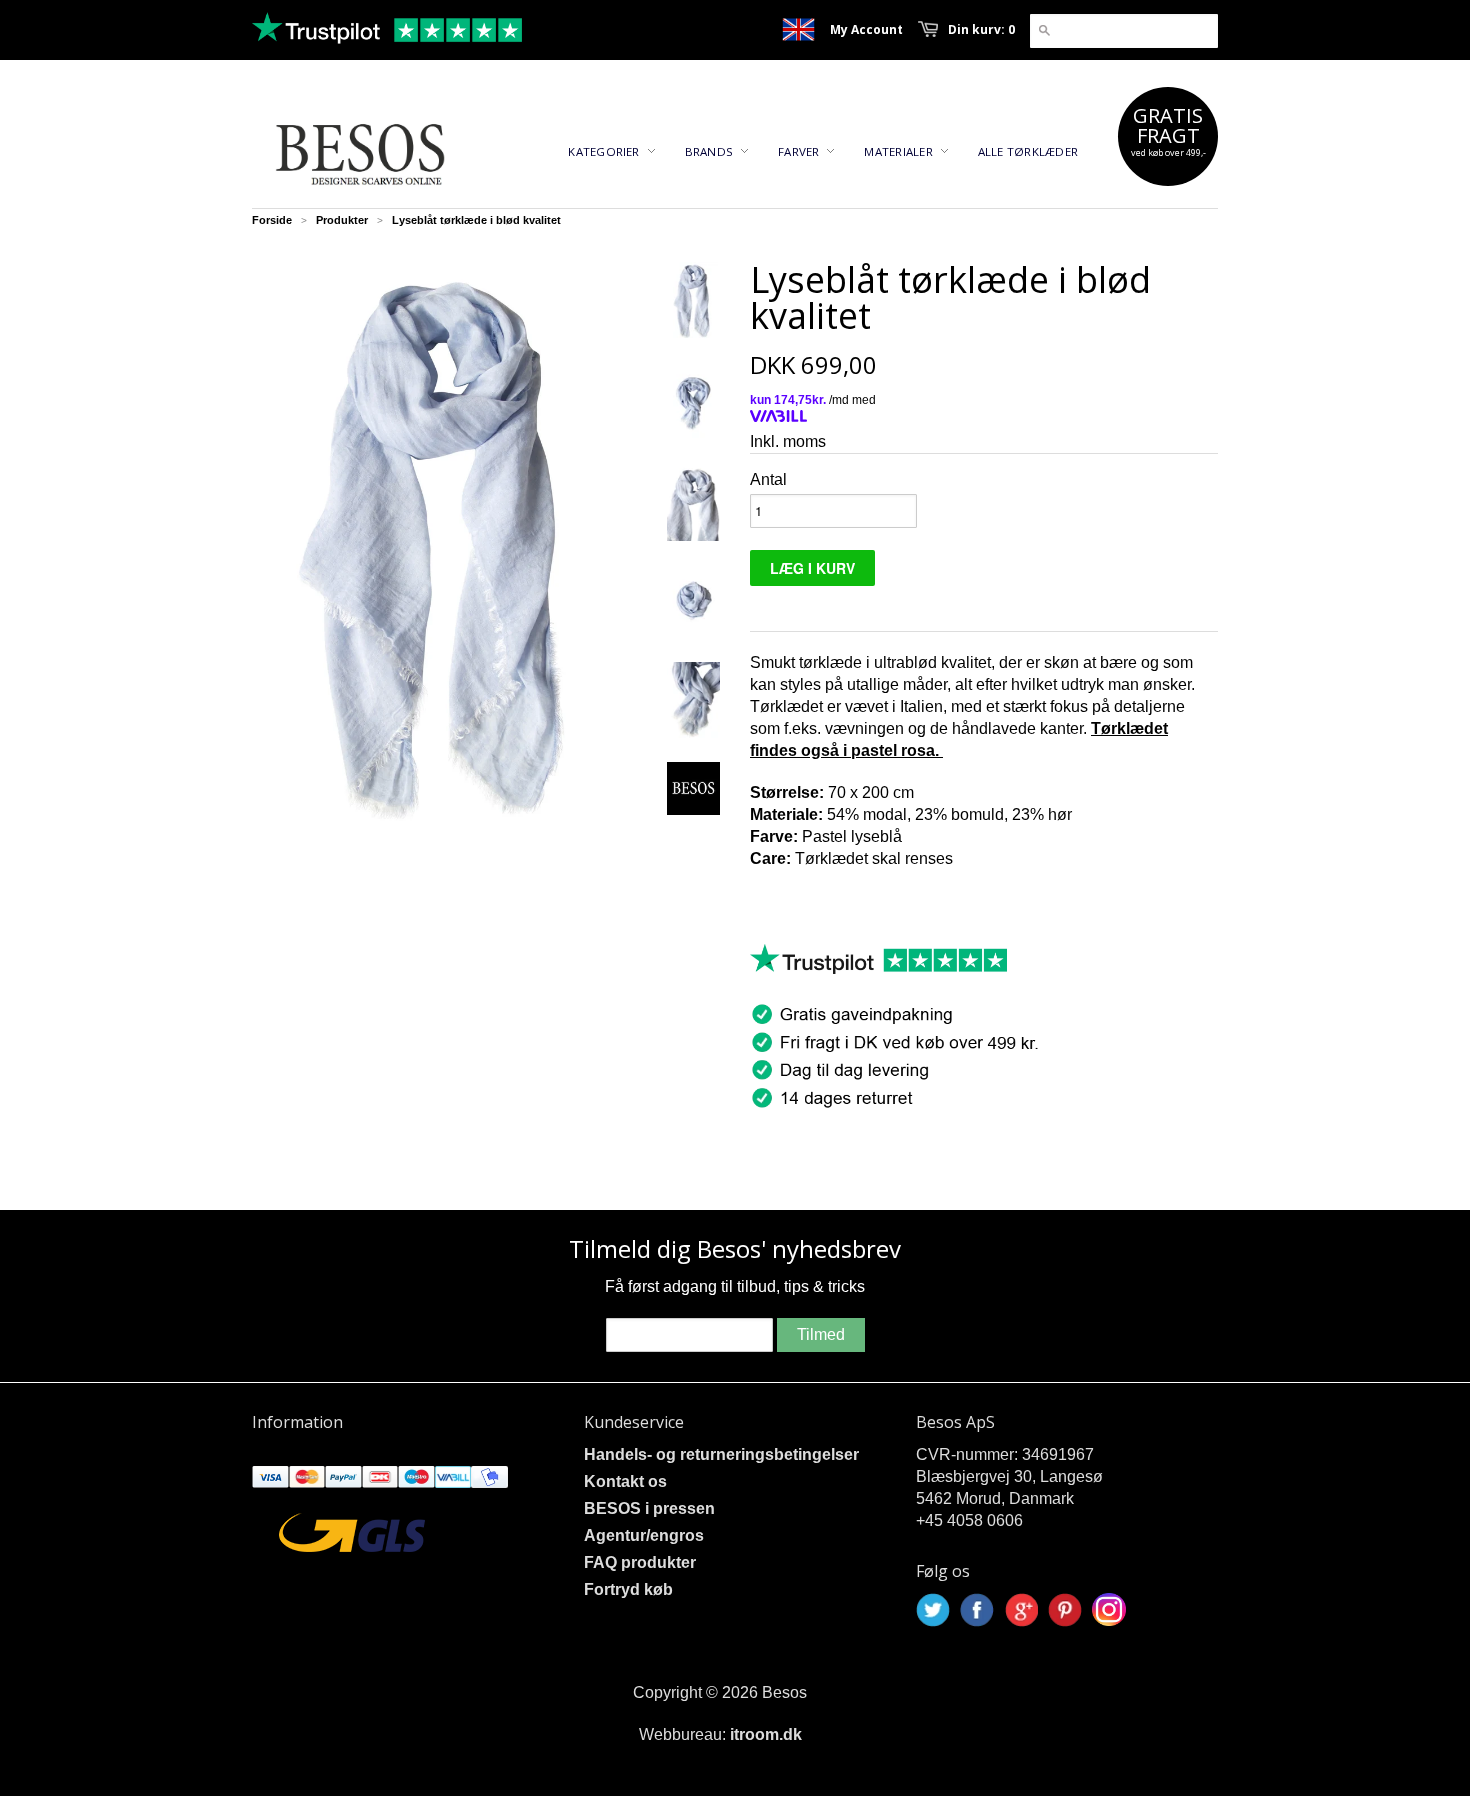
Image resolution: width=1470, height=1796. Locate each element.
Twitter (933, 1610)
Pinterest (1065, 1610)
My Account (866, 29)
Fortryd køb (628, 1589)
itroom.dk (766, 1734)
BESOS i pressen (649, 1508)
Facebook (977, 1610)
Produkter (342, 220)
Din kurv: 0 (981, 29)
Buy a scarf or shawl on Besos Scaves (798, 29)
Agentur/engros (644, 1535)
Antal (768, 479)
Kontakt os (625, 1481)
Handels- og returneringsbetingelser (721, 1454)
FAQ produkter (640, 1562)
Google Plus (1021, 1610)
